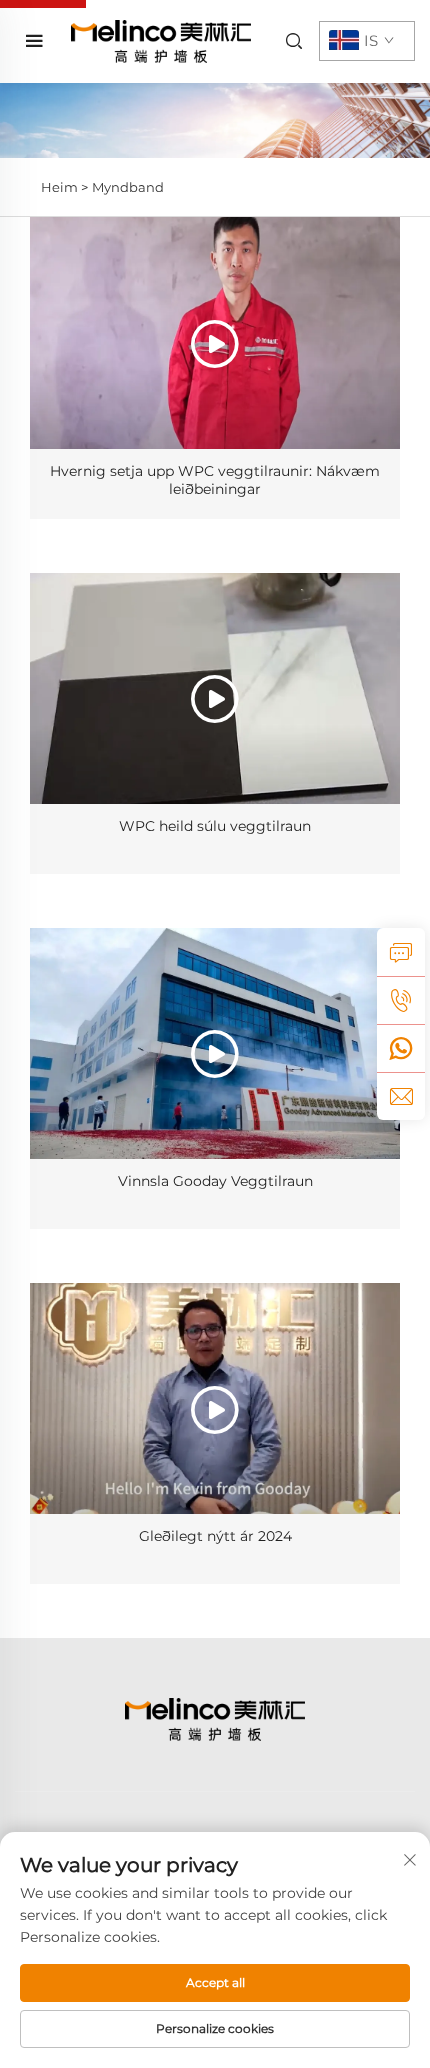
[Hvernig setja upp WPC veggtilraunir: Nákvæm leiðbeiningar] (215, 332)
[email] (401, 1096)
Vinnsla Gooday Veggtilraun (215, 1181)
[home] (161, 40)
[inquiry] (401, 952)
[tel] (401, 1000)
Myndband (128, 187)
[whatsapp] (401, 1048)
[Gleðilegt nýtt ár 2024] (215, 1398)
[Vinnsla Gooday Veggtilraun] (215, 1043)
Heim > (64, 187)
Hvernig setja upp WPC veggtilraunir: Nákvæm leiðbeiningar (215, 480)
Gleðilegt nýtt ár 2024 (215, 1536)
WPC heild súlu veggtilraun (215, 826)
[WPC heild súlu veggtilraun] (215, 688)
